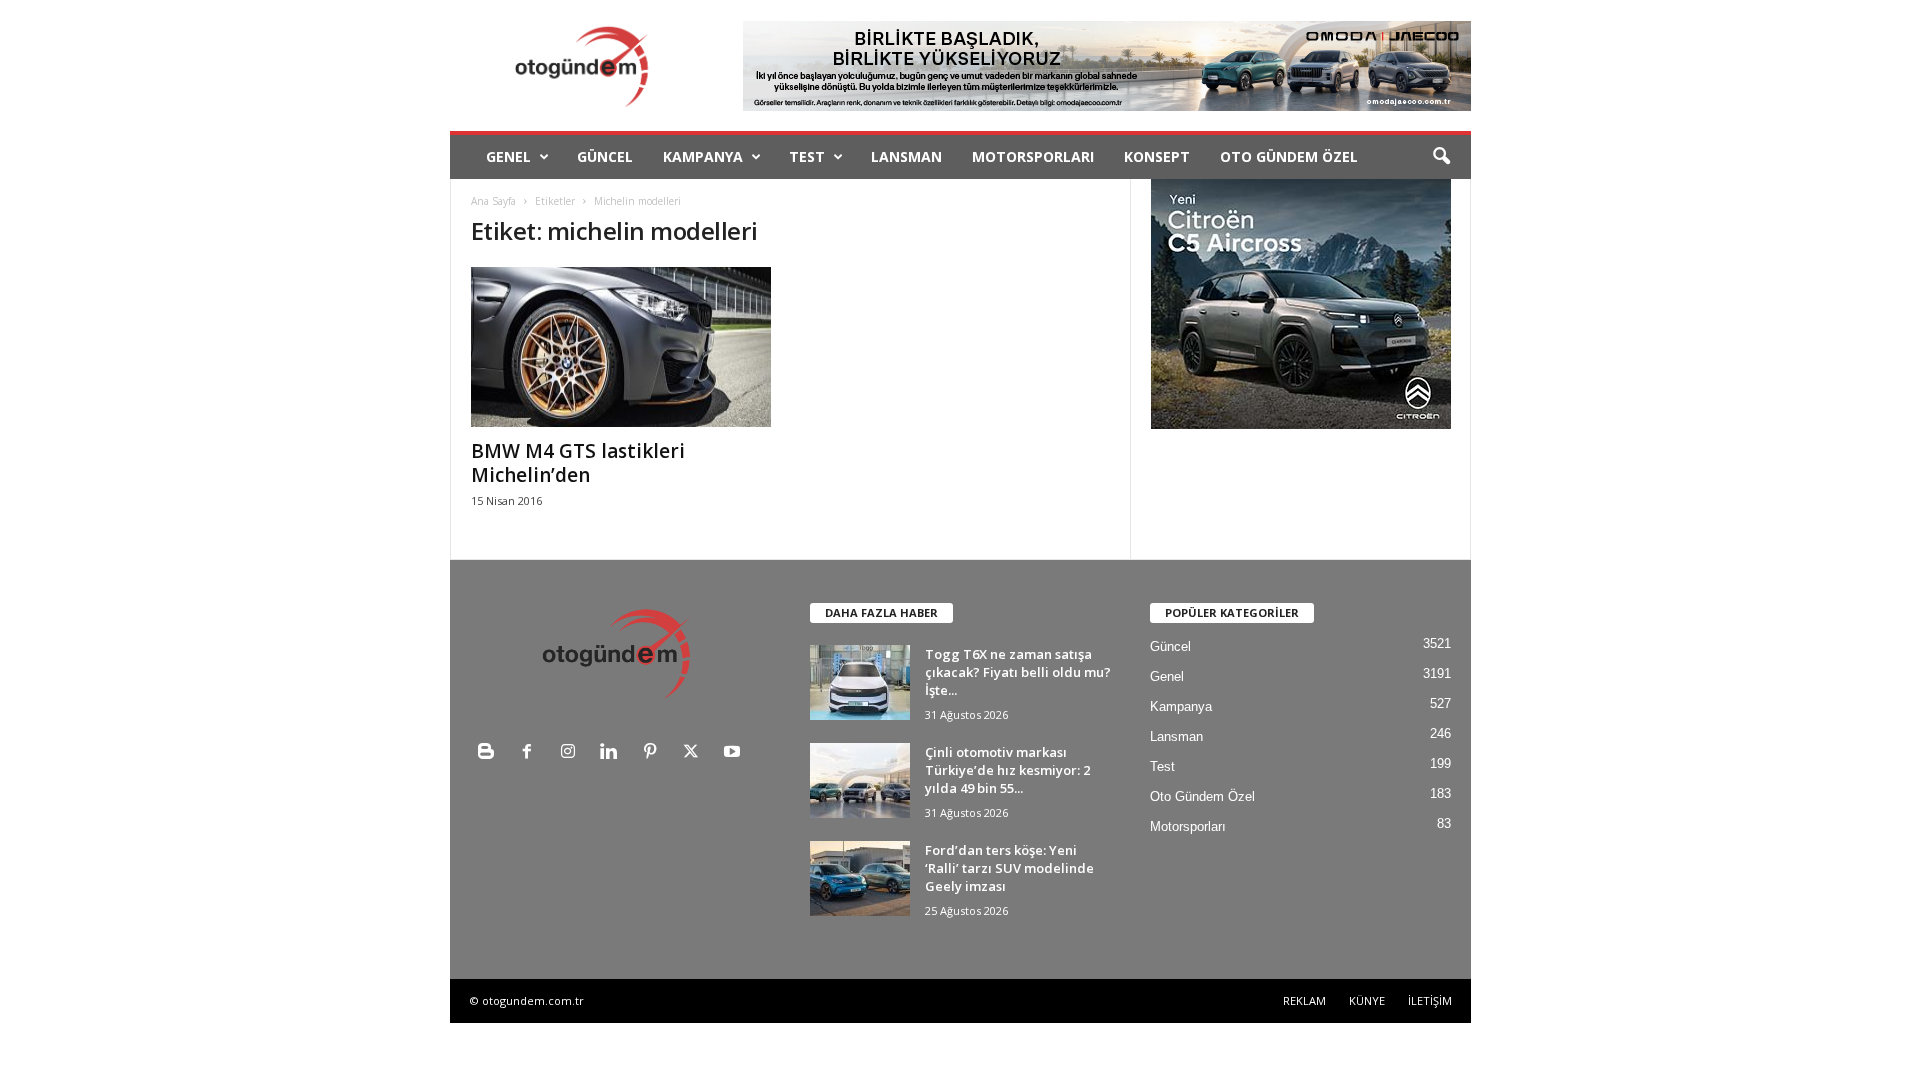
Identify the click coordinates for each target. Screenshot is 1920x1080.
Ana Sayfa (493, 201)
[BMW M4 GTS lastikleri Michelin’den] (621, 347)
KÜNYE (1367, 1000)
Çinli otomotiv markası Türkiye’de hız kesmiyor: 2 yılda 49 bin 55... (1007, 770)
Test (807, 156)
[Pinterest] (654, 753)
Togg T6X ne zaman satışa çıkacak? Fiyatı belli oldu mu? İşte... (1018, 672)
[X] (695, 753)
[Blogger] (490, 753)
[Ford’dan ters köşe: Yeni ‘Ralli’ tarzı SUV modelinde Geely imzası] (860, 878)
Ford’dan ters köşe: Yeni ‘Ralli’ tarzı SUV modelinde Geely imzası (1009, 868)
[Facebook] (531, 753)
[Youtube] (734, 753)
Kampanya (703, 156)
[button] (1441, 157)
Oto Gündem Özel (1289, 156)
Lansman (906, 156)
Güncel (605, 156)
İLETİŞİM (1430, 1000)
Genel (508, 156)
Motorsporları (1033, 156)
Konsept (1157, 156)
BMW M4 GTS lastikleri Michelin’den (578, 463)
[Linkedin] (613, 753)
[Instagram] (572, 753)
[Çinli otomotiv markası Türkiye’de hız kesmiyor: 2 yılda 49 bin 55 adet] (860, 780)
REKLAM (1304, 1000)
